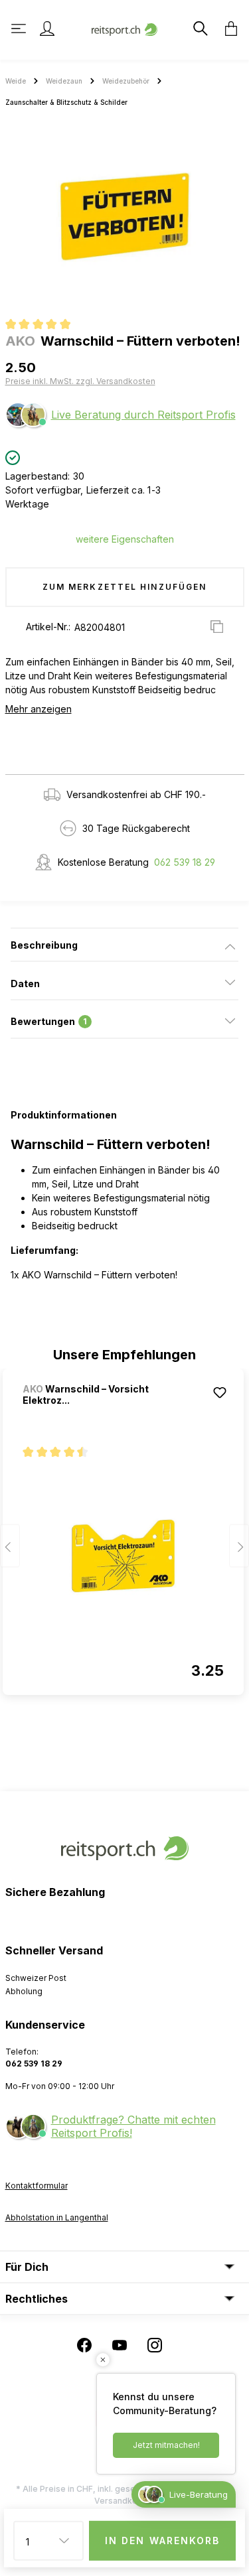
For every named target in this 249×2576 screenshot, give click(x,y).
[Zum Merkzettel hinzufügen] (220, 1392)
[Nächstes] (239, 1546)
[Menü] (20, 29)
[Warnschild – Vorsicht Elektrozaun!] (123, 1556)
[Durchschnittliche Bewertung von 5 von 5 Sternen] (43, 326)
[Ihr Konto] (47, 29)
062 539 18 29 (185, 862)
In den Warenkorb (163, 2541)
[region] (124, 216)
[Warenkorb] (227, 29)
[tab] (124, 945)
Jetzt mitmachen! (166, 2445)
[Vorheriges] (10, 1546)
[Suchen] (199, 29)
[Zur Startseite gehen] (125, 28)
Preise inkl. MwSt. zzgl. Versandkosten (80, 381)
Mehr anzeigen (39, 709)
